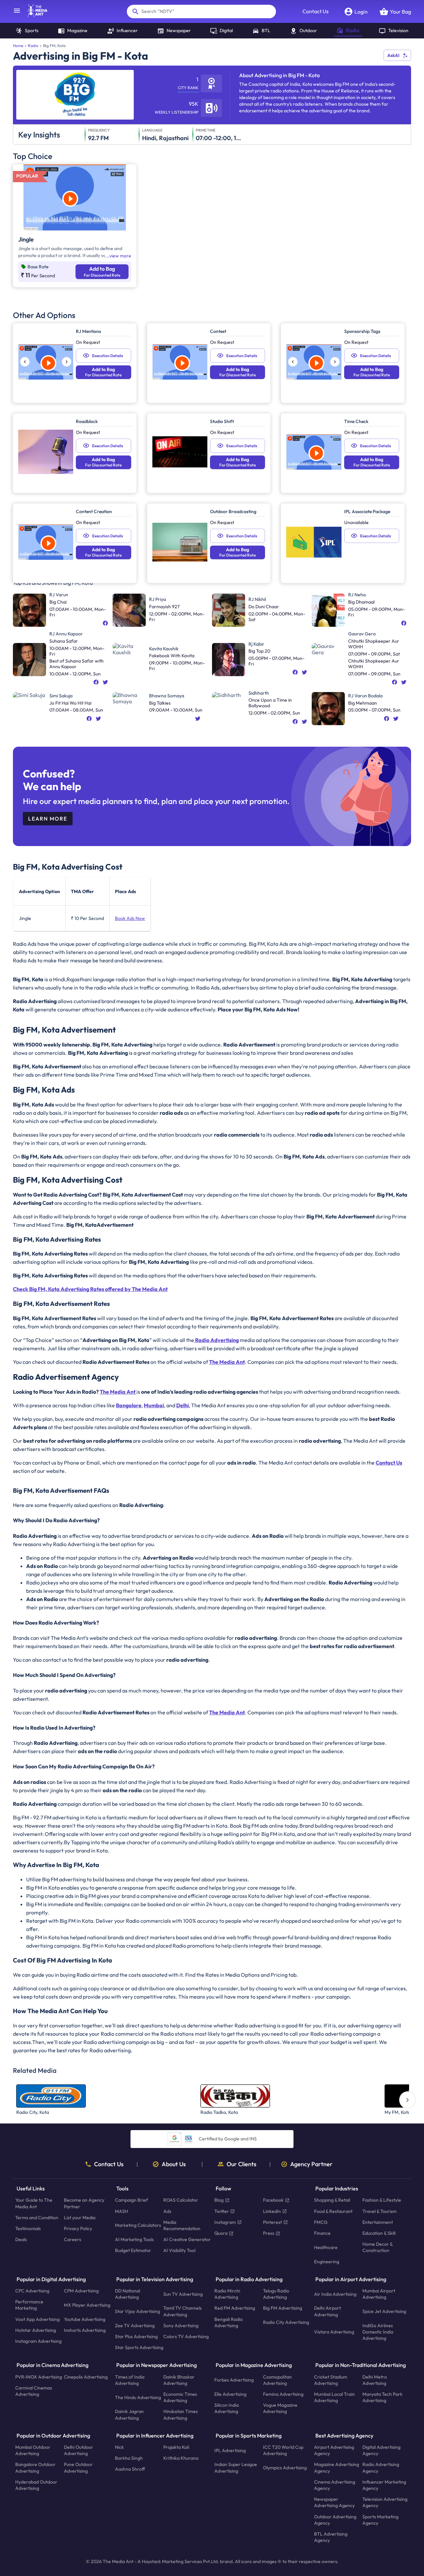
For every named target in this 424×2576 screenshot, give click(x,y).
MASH (122, 2211)
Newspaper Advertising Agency (334, 2503)
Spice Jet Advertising (384, 2311)
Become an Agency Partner (84, 2203)
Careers (73, 2240)
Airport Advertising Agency (334, 2450)
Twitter (222, 2211)
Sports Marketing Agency (380, 2520)
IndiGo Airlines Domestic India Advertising (378, 2332)
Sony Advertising (181, 2326)
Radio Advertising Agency (381, 2468)
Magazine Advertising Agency (337, 2468)
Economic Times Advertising (180, 2397)
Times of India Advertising (130, 2380)
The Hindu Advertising (138, 2397)
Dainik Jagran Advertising (129, 2415)
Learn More (48, 819)
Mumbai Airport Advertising (379, 2294)
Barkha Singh (129, 2458)
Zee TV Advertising (135, 2326)
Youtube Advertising (85, 2319)
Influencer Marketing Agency (384, 2485)
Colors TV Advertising (186, 2336)
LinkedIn (272, 2211)
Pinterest (272, 2222)
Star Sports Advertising (139, 2348)
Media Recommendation (182, 2225)
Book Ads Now (130, 918)
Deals (21, 2240)
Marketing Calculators (138, 2226)
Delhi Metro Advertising (375, 2380)
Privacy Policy (78, 2228)
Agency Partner (311, 2164)
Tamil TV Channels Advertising (183, 2311)
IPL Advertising (230, 2450)
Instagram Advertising (38, 2341)
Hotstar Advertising (36, 2330)
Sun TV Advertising (183, 2294)
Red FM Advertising (235, 2308)
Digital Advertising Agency (381, 2450)
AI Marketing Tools (134, 2240)
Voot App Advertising (37, 2319)
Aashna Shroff (130, 2469)
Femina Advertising (283, 2394)
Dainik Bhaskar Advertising (179, 2380)
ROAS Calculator (181, 2200)
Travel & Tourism (379, 2211)
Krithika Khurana (181, 2458)
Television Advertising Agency (385, 2503)
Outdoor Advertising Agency (335, 2520)
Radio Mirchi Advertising (227, 2294)
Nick (119, 2447)
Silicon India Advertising (227, 2409)
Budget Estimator (133, 2251)
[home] (34, 15)
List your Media (80, 2218)
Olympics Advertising (285, 2468)
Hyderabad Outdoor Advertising (36, 2485)
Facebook (273, 2200)
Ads (167, 2211)
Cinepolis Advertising (86, 2377)
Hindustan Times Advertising (181, 2415)
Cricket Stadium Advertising (331, 2380)
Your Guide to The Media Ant (34, 2203)
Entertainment (378, 2222)
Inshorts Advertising (85, 2330)
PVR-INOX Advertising (39, 2377)
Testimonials (28, 2228)
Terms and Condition (37, 2218)
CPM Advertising (81, 2291)
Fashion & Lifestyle (382, 2200)
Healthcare (326, 2247)
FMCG (321, 2222)
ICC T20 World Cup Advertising (283, 2450)
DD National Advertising (128, 2294)
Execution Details (107, 356)
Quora (221, 2233)
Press (269, 2233)
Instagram (225, 2222)
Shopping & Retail (332, 2200)
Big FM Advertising (283, 2308)
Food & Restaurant (333, 2211)
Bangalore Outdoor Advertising (35, 2468)
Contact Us (316, 11)
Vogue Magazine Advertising (280, 2409)
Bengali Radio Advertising (229, 2322)
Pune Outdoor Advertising (78, 2468)
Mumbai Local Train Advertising (334, 2397)
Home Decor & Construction (377, 2248)
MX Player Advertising (87, 2305)
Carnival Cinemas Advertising (34, 2391)
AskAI (393, 55)
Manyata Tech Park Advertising (382, 2397)
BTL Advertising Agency (331, 2537)
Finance (322, 2233)
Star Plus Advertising (136, 2336)
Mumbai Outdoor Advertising (33, 2450)
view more (120, 256)
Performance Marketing (29, 2305)
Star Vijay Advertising (137, 2311)
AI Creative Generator (187, 2240)
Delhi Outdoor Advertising (79, 2450)
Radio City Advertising (286, 2323)
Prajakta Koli (176, 2447)
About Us (174, 2164)
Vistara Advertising (334, 2332)
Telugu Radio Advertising (276, 2294)
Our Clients (241, 2164)
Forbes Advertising (234, 2380)
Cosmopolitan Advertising (277, 2380)
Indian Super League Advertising (236, 2468)
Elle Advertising (230, 2394)
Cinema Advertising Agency (335, 2485)
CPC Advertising (32, 2291)
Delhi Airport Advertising (327, 2311)
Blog (219, 2200)
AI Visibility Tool (179, 2251)
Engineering (327, 2262)
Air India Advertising (335, 2294)
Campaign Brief (132, 2200)
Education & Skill (379, 2233)
